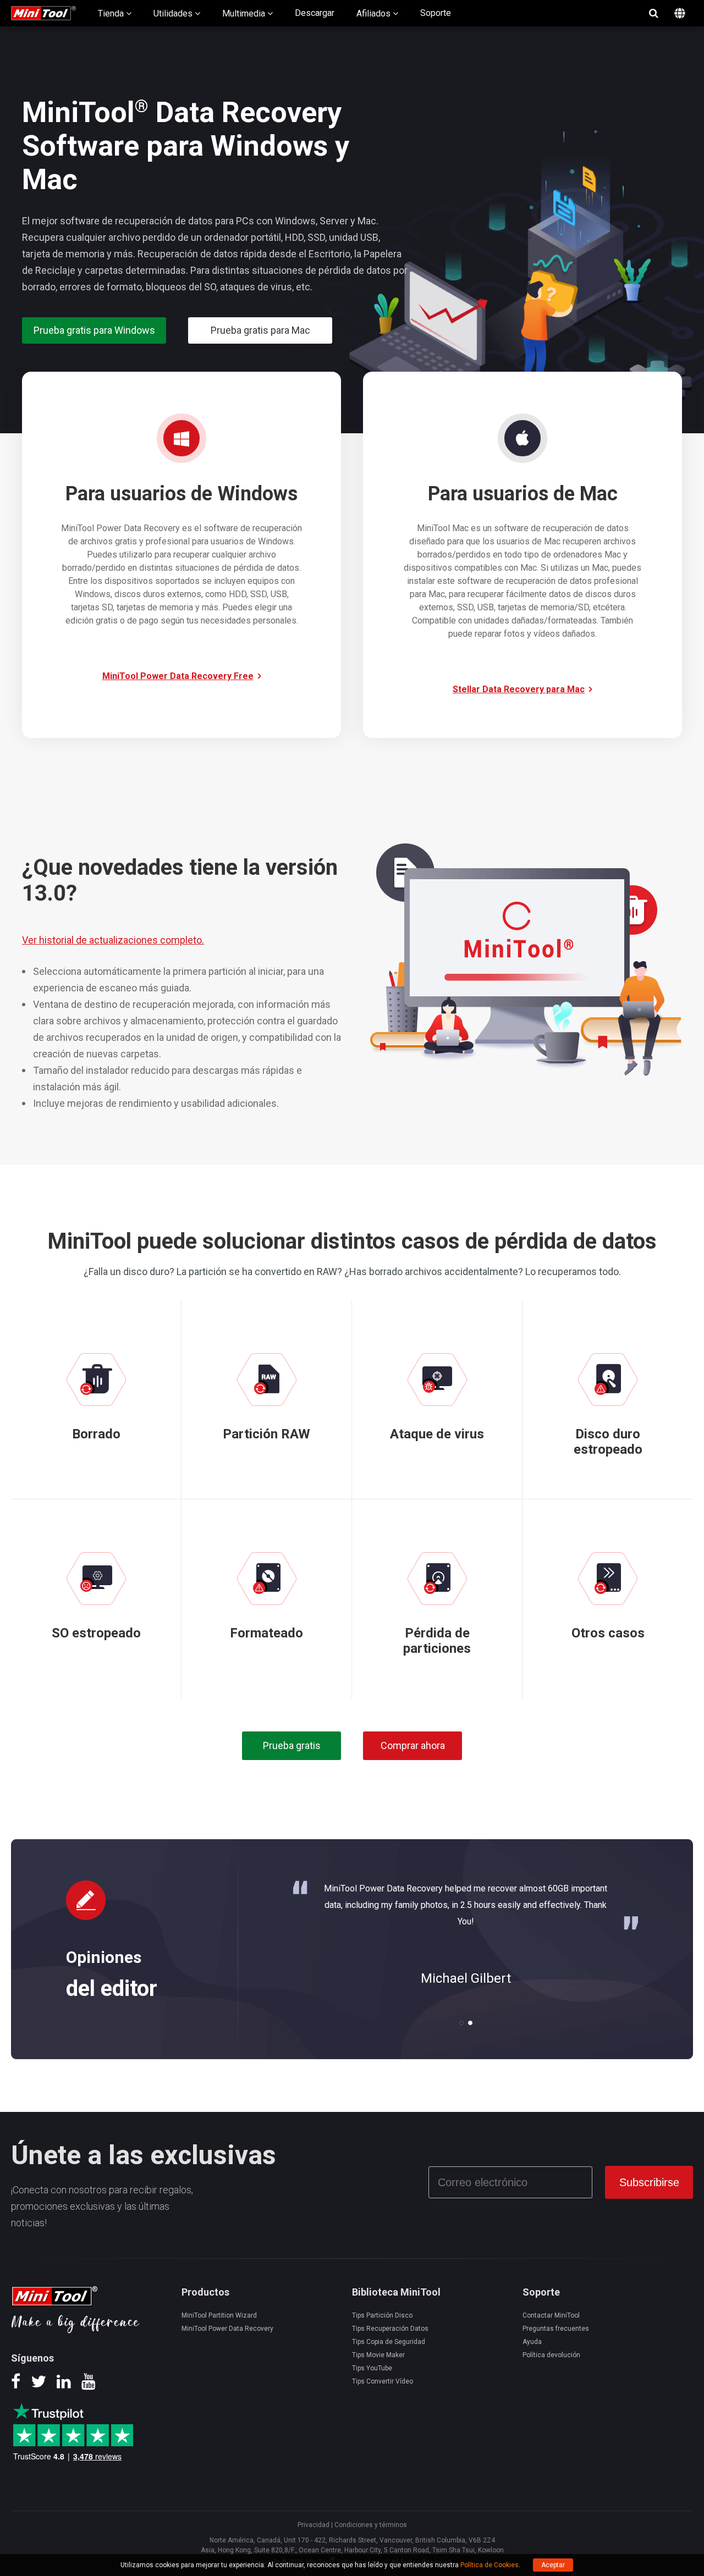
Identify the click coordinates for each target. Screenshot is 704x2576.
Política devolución (551, 2355)
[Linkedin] (64, 2385)
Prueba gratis (292, 1745)
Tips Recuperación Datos (390, 2329)
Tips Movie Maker (378, 2355)
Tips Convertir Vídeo (383, 2381)
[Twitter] (38, 2385)
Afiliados (375, 13)
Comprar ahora (413, 1745)
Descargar (315, 13)
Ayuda (532, 2342)
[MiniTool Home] (43, 12)
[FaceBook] (16, 2385)
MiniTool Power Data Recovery (227, 2329)
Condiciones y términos (371, 2525)
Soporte (436, 13)
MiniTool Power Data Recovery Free (178, 676)
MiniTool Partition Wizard (219, 2315)
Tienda (112, 13)
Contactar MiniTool (551, 2315)
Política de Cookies (490, 2565)
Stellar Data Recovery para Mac (519, 689)
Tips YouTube (372, 2368)
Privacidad (313, 2525)
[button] (461, 2023)
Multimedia (245, 13)
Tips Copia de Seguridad (389, 2342)
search (653, 13)
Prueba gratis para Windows (94, 330)
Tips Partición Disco (382, 2315)
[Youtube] (89, 2385)
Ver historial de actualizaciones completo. (113, 940)
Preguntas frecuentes (556, 2329)
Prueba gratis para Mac (260, 330)
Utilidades (174, 13)
